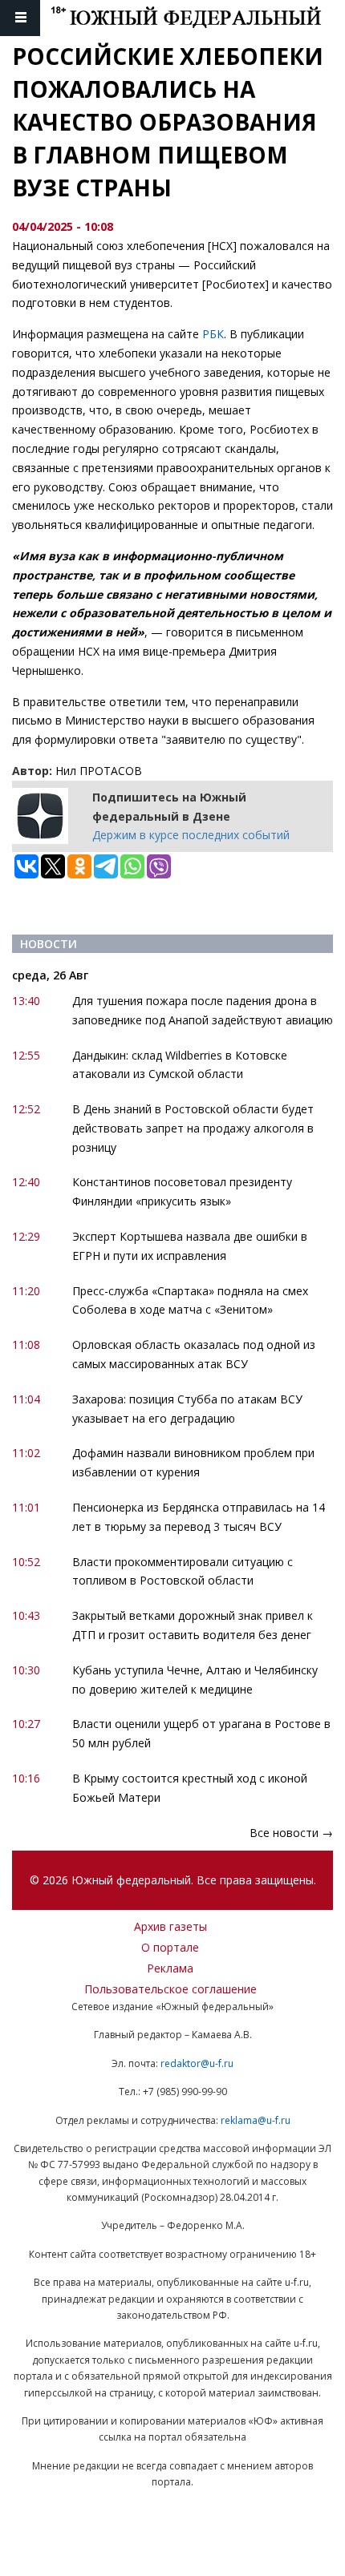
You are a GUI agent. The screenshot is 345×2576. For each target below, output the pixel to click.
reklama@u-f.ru (256, 2120)
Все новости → (291, 1833)
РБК (213, 334)
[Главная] (198, 18)
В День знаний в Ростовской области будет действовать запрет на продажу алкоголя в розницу (193, 1128)
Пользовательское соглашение (170, 1989)
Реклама (170, 1968)
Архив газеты (170, 1926)
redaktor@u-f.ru (197, 2063)
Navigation (20, 18)
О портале (170, 1947)
